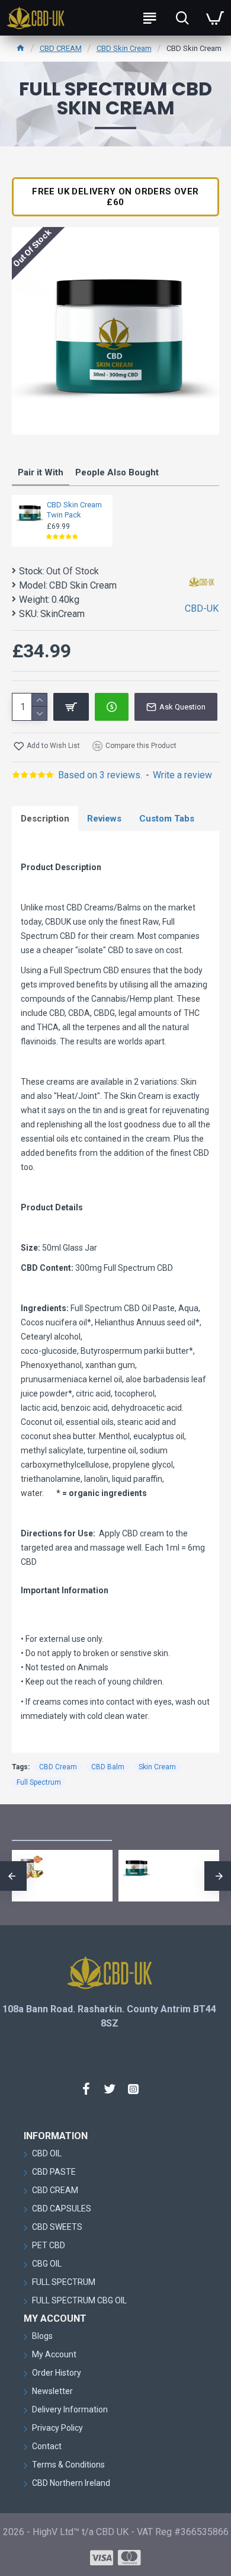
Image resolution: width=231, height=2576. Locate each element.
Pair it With (41, 472)
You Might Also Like (62, 1828)
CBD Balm (108, 1767)
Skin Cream (157, 1767)
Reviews (104, 819)
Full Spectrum (39, 1782)
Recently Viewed (155, 1828)
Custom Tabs (167, 819)
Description (45, 819)
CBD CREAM (61, 48)
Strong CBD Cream (37, 1865)
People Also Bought (117, 472)
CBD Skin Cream (124, 48)
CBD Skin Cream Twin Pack (74, 510)
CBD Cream (58, 1767)
